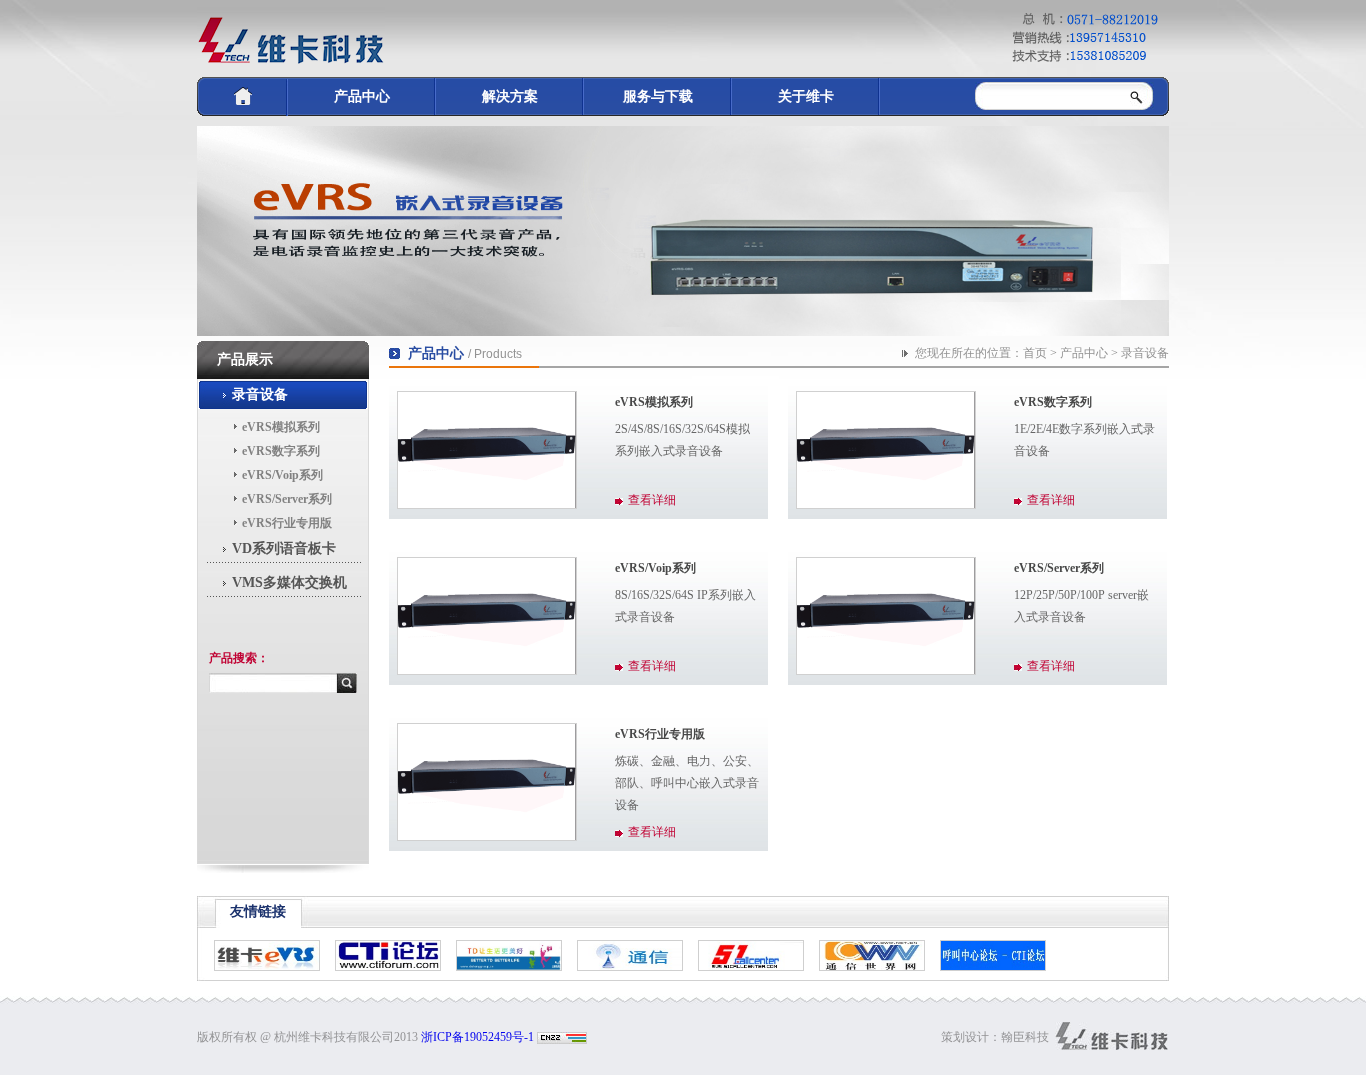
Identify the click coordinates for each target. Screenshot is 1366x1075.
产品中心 (362, 96)
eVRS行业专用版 (287, 523)
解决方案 (510, 96)
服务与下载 (658, 96)
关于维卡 (806, 96)
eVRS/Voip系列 (282, 475)
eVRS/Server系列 (287, 499)
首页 (1035, 353)
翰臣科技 (1025, 1037)
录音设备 (260, 394)
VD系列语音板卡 (284, 548)
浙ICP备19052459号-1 (477, 1037)
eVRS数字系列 (281, 451)
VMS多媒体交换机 (289, 582)
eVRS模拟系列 (281, 427)
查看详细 (652, 500)
